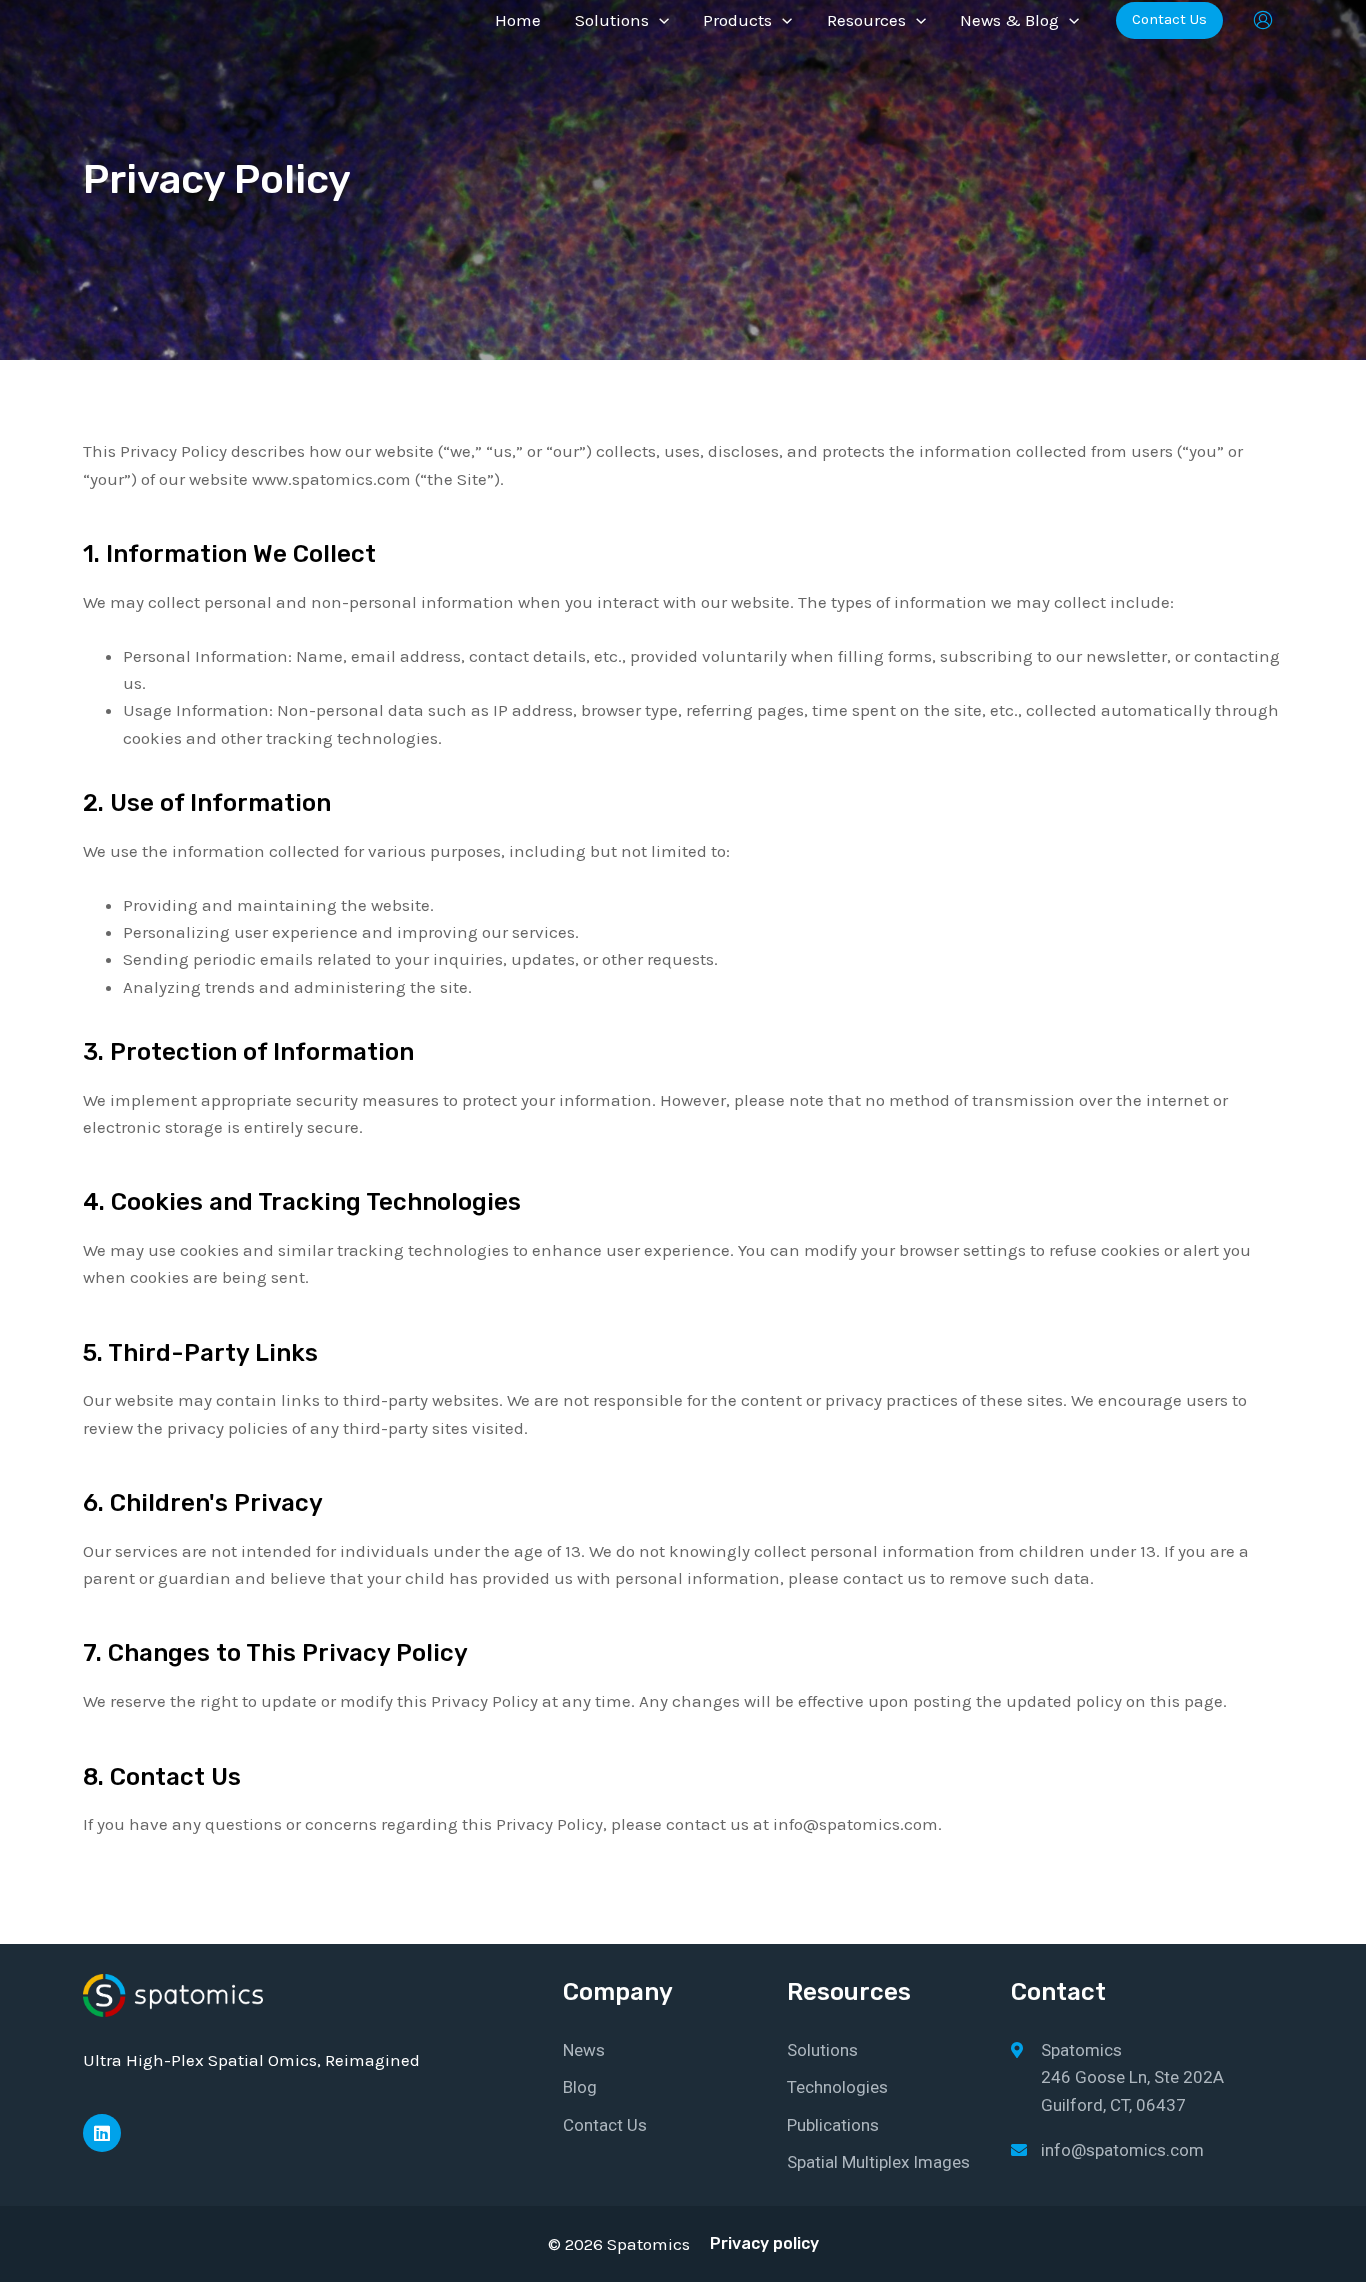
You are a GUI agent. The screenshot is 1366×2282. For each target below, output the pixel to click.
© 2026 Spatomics (619, 2244)
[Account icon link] (1263, 20)
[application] (659, 20)
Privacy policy (764, 2243)
